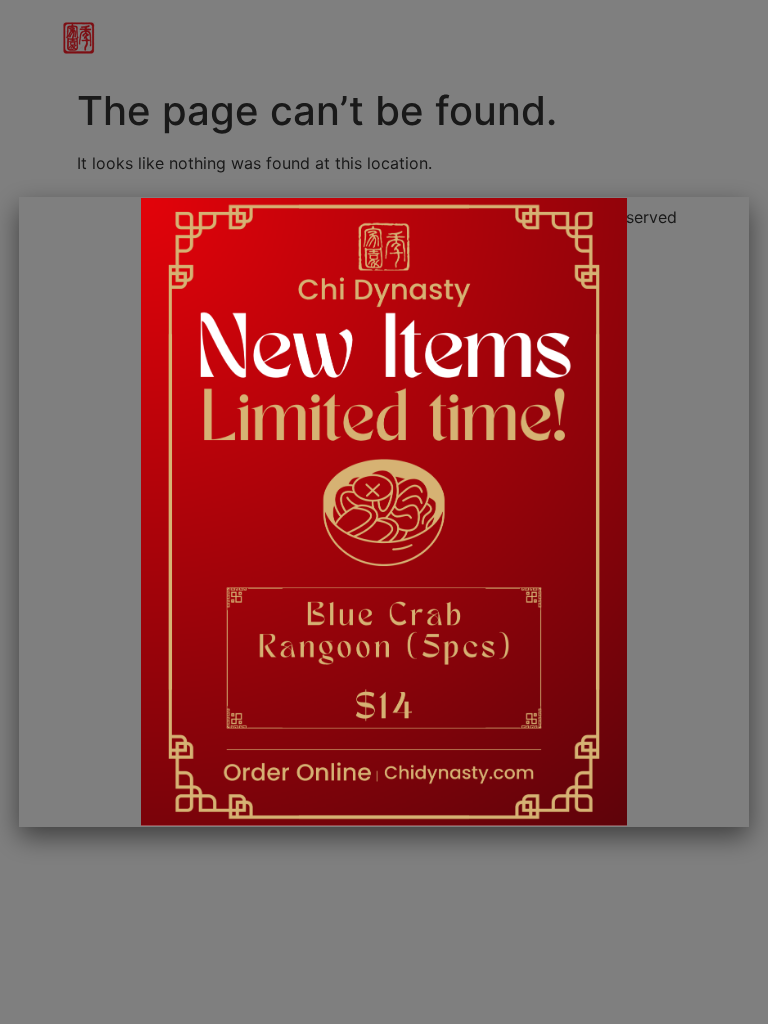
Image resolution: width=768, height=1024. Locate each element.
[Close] (733, 209)
